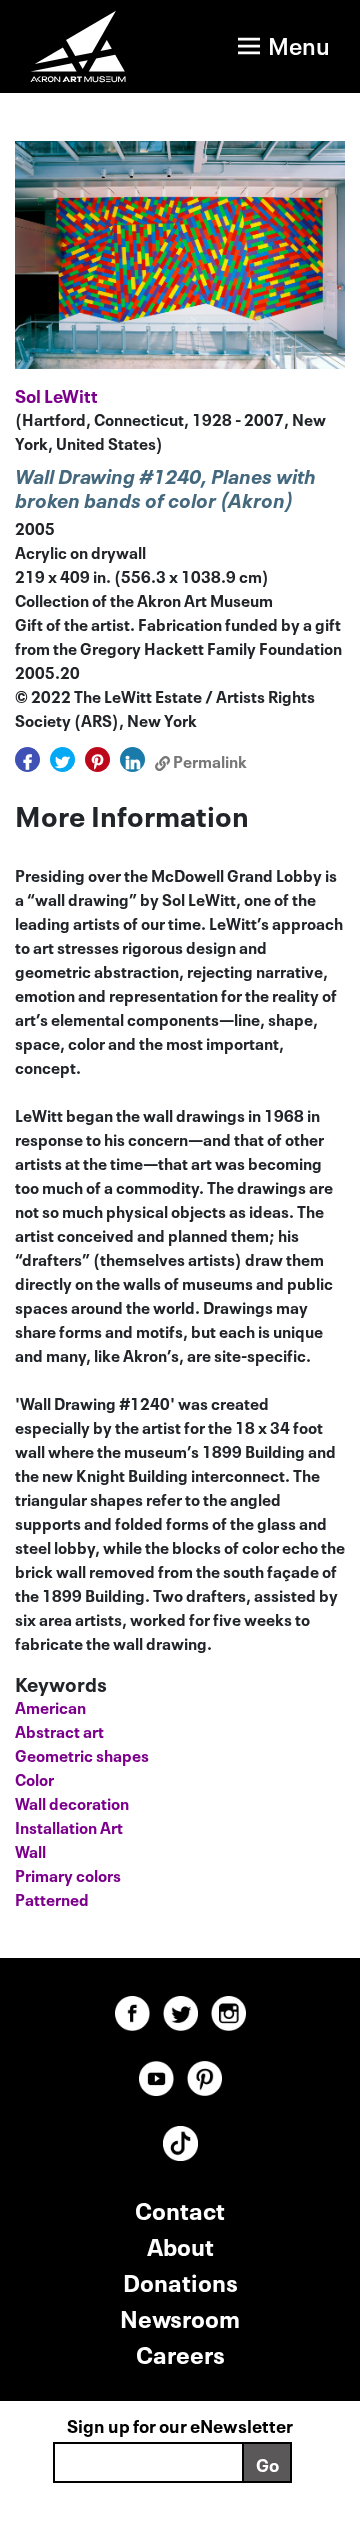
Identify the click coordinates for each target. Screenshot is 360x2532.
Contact (180, 2208)
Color (34, 1778)
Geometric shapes (82, 1754)
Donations (180, 2280)
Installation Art (69, 1826)
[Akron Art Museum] (78, 46)
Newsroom (180, 2316)
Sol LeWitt (56, 394)
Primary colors (68, 1874)
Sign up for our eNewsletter (180, 2424)
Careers (180, 2352)
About (180, 2244)
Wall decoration (72, 1802)
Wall (30, 1850)
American (50, 1706)
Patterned (52, 1898)
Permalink (208, 760)
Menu (299, 43)
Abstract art (59, 1730)
